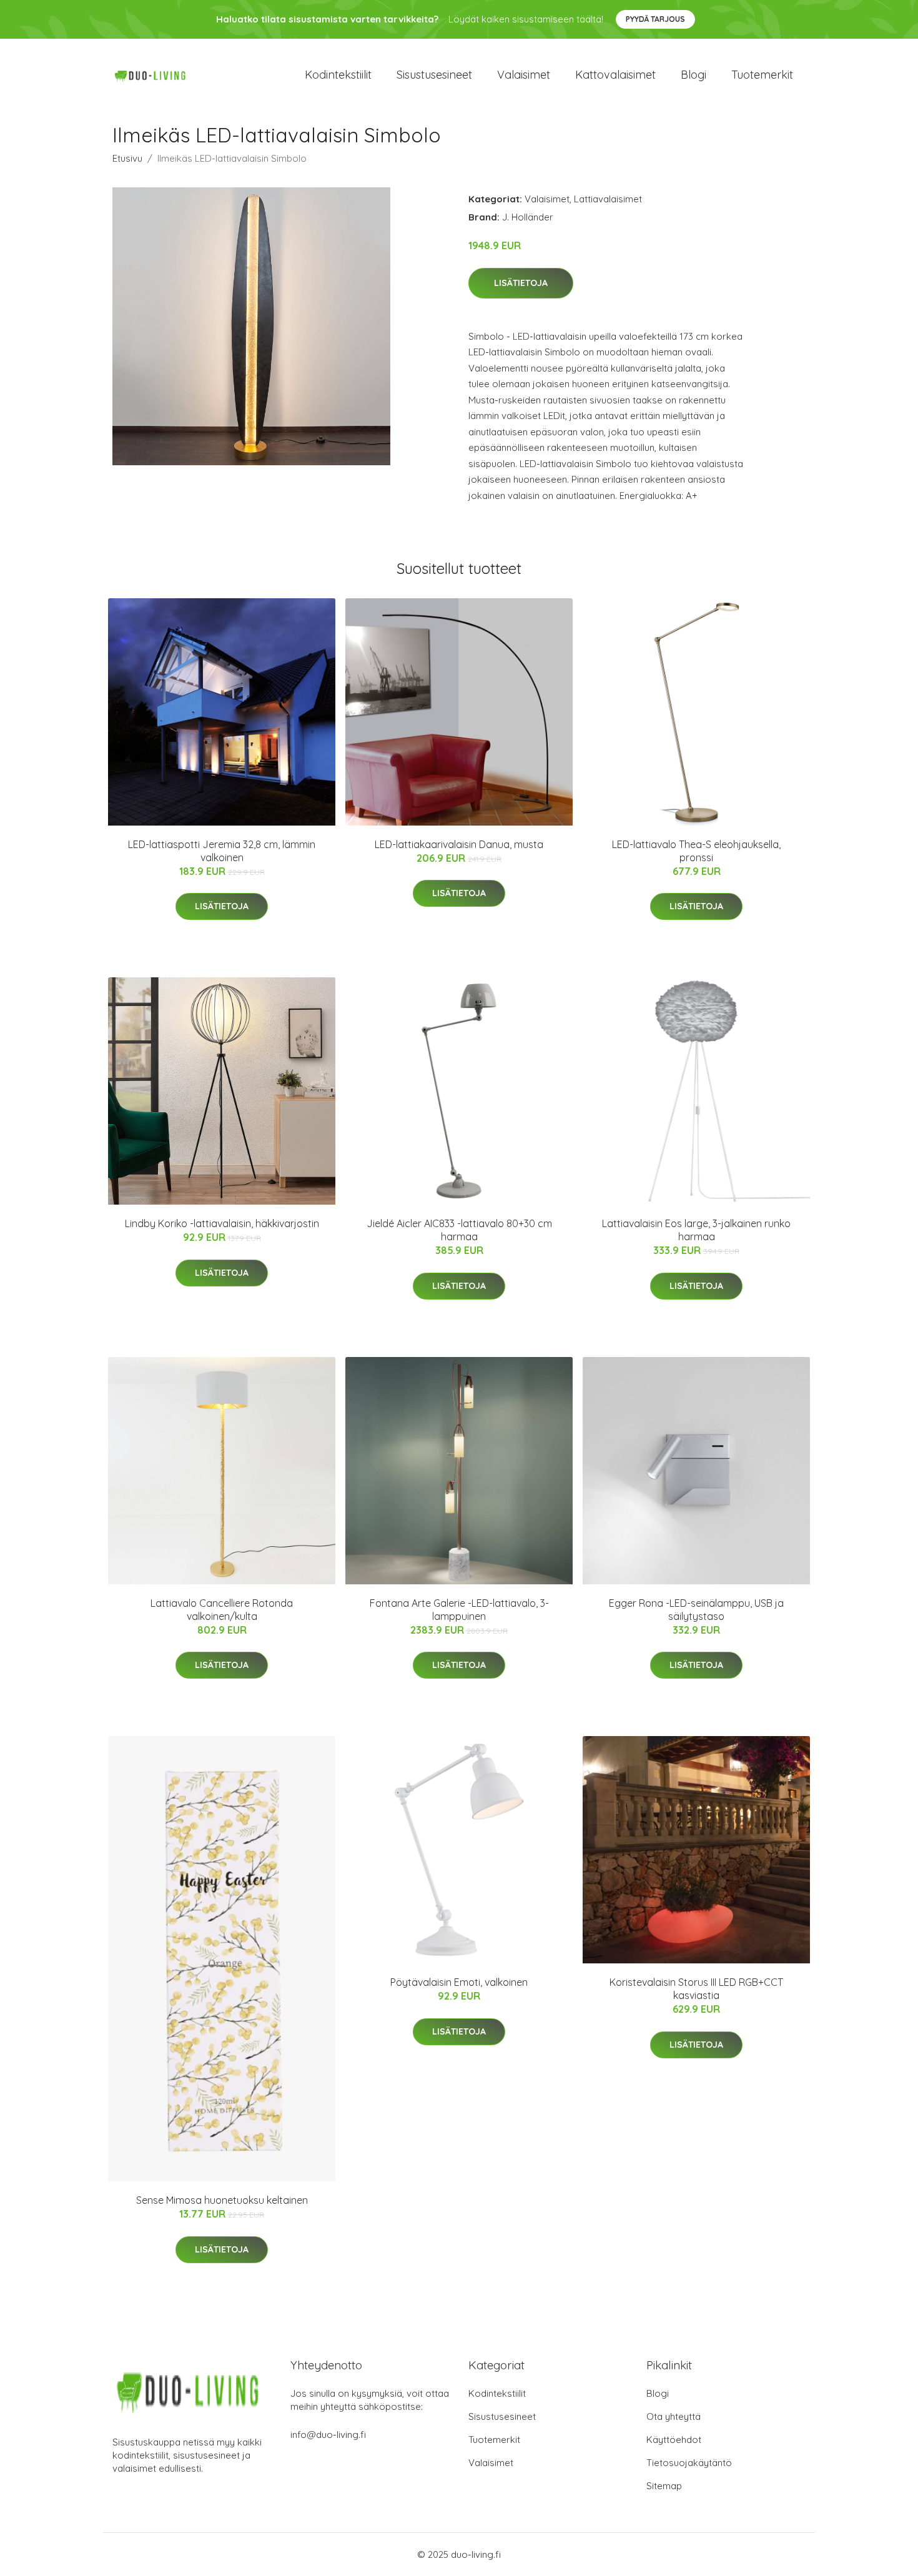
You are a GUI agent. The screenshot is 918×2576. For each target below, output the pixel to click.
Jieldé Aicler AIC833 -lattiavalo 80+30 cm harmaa (459, 1230)
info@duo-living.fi (328, 2435)
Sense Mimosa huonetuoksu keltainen (222, 2200)
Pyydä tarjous (655, 19)
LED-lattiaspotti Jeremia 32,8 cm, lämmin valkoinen (222, 851)
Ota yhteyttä (674, 2416)
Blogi (693, 75)
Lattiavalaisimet (608, 199)
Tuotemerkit (762, 75)
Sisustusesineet (434, 75)
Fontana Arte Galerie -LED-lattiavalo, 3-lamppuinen (459, 1610)
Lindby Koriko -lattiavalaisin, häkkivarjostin (222, 1223)
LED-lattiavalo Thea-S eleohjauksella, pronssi (696, 851)
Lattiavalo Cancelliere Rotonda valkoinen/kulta (222, 1610)
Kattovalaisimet (615, 75)
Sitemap (664, 2486)
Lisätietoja (521, 283)
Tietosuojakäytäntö (689, 2463)
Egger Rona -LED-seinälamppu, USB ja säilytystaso (696, 1610)
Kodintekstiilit (338, 75)
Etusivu (127, 158)
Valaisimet (524, 75)
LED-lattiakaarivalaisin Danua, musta (459, 844)
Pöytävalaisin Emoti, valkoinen (459, 1982)
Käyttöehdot (674, 2440)
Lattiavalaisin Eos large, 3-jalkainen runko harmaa (696, 1230)
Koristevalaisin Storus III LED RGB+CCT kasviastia (696, 1989)
